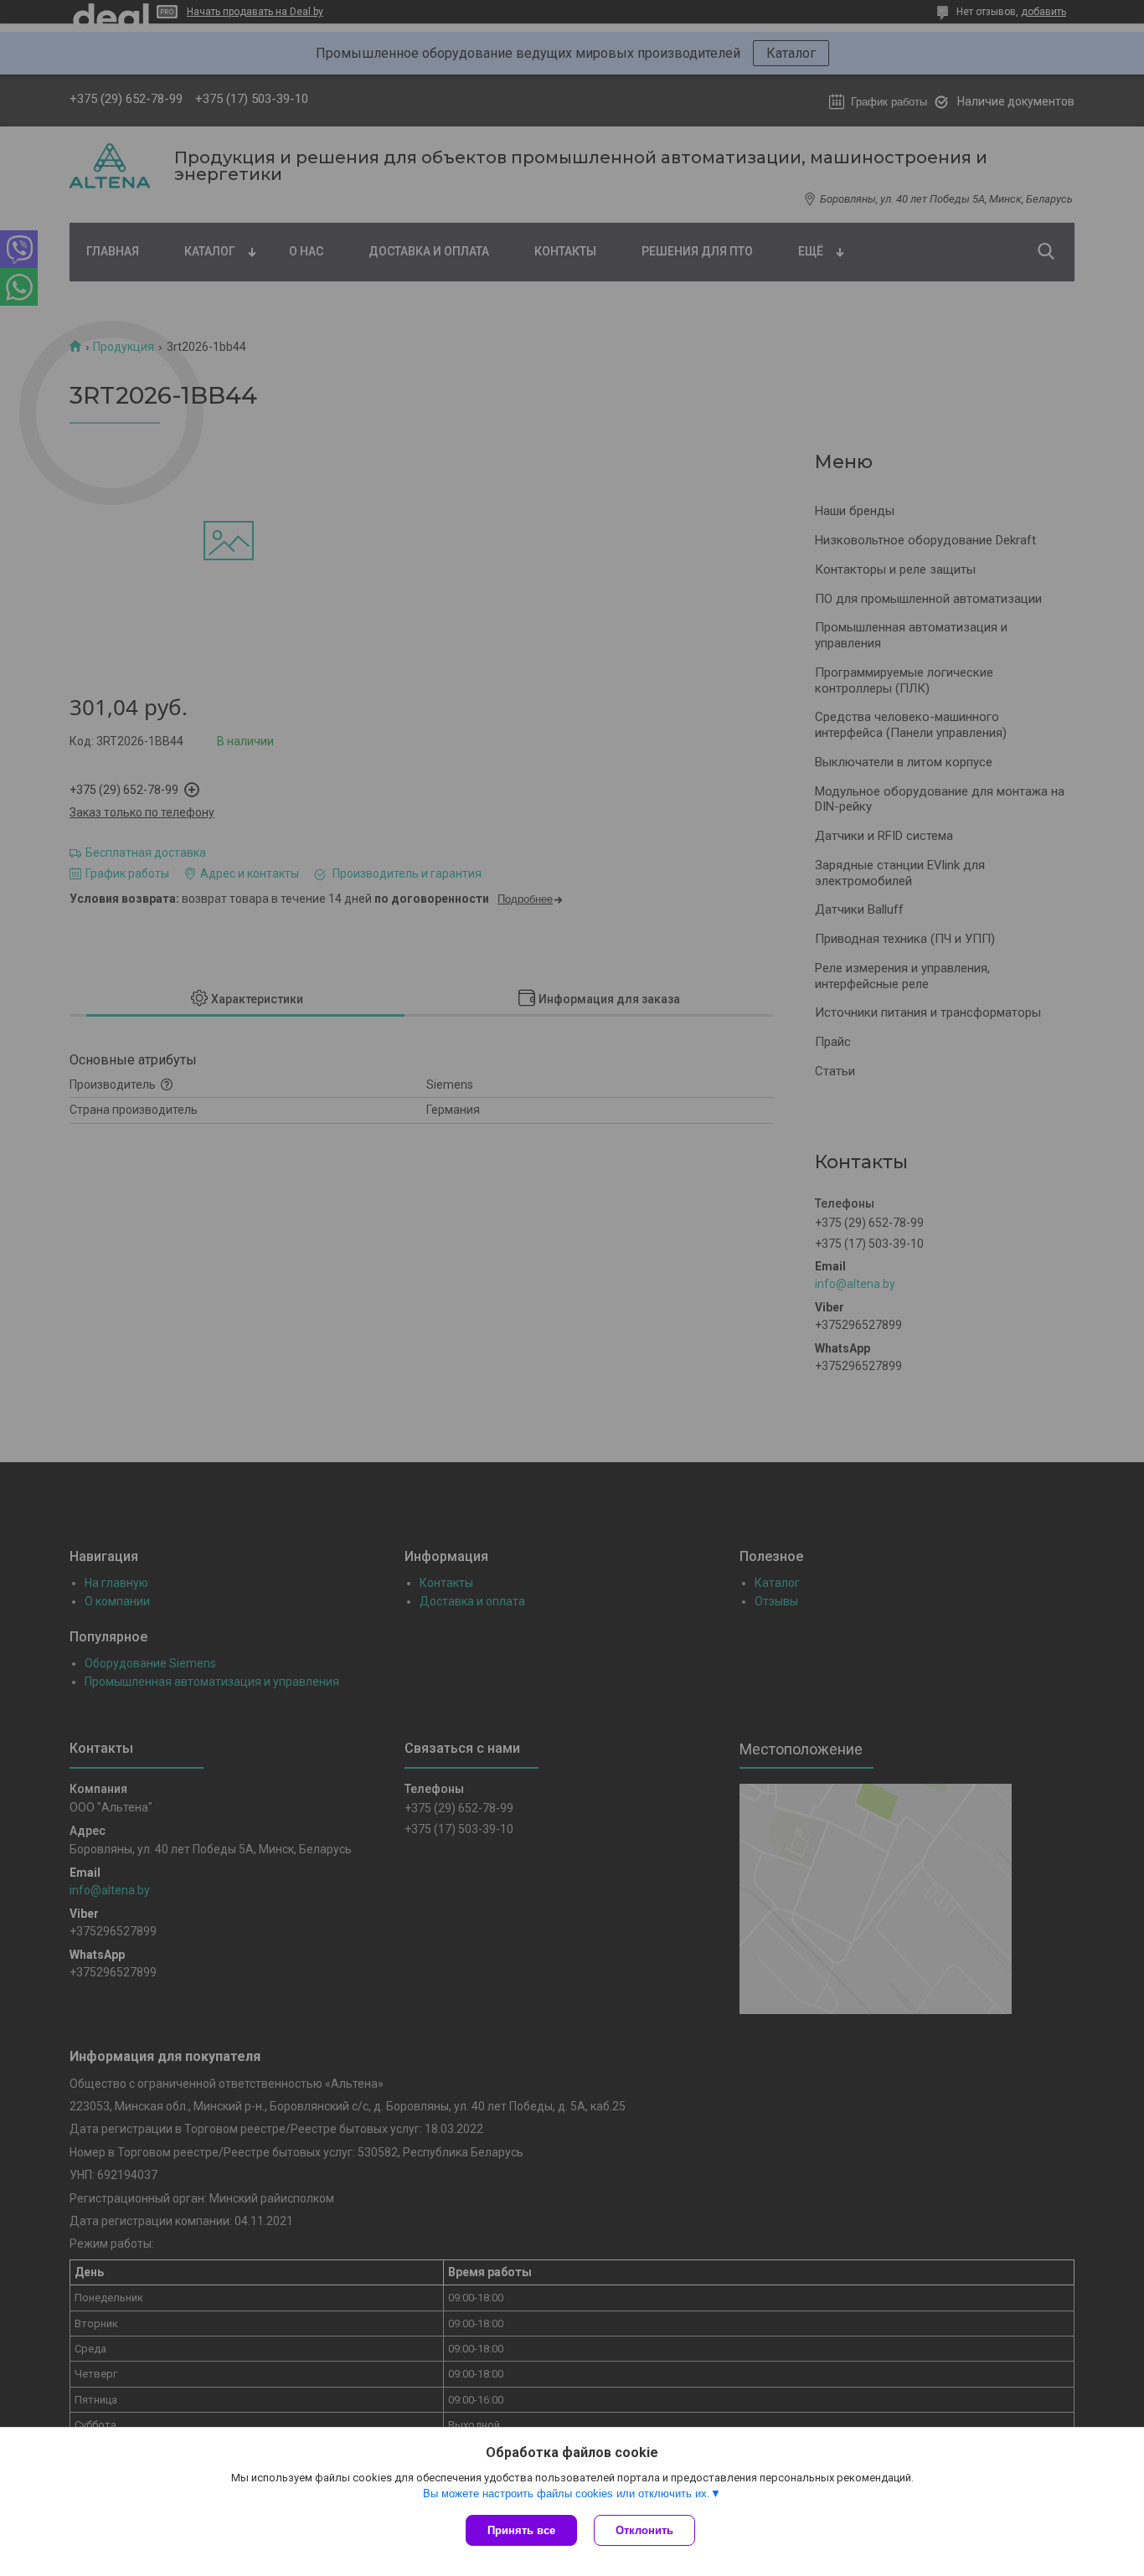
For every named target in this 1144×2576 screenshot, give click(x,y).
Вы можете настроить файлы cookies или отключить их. (567, 2494)
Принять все (521, 2530)
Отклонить (644, 2530)
